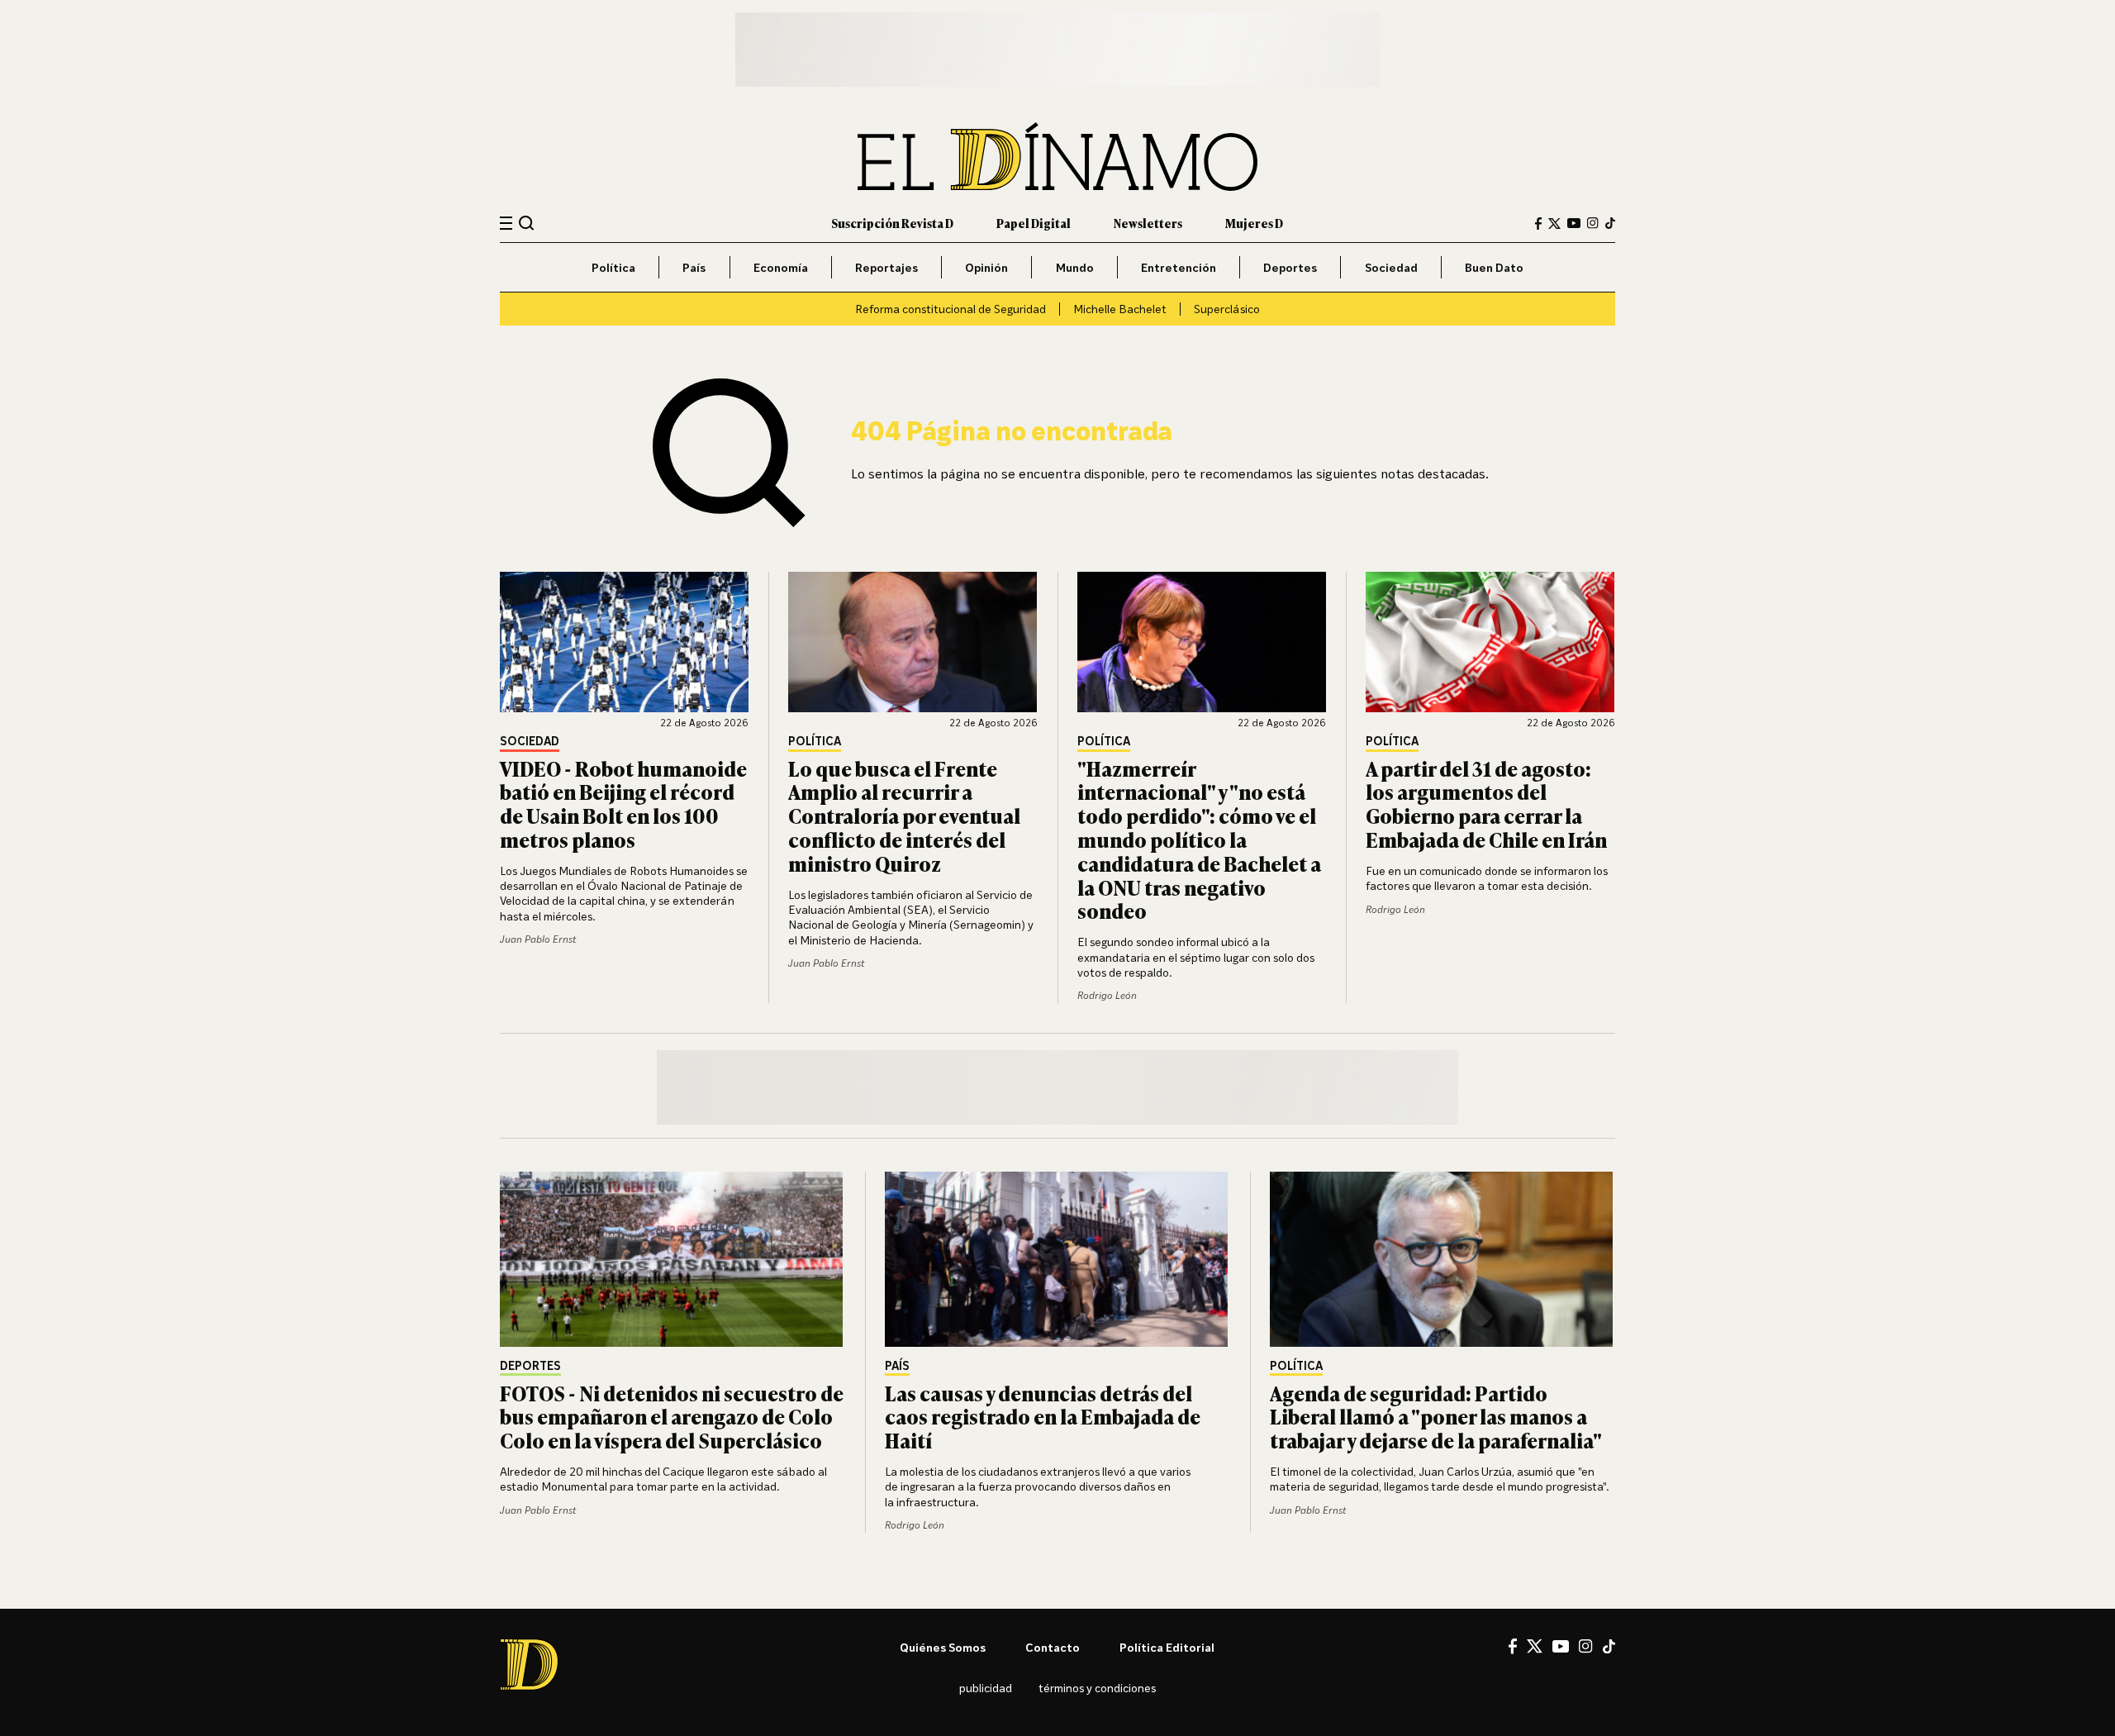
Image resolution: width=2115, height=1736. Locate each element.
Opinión (986, 267)
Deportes (1290, 267)
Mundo (1075, 267)
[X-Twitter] (1554, 224)
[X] (1535, 1646)
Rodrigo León (1107, 995)
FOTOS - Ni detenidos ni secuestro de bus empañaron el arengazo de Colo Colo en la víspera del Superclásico (672, 1417)
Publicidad (986, 1688)
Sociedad (1391, 267)
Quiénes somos (943, 1647)
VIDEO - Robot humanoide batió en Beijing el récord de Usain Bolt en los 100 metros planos (623, 804)
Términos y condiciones (1097, 1688)
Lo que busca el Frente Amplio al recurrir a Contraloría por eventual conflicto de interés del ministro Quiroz (904, 816)
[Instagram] (1593, 223)
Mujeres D (1254, 223)
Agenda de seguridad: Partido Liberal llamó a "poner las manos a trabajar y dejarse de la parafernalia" (1436, 1417)
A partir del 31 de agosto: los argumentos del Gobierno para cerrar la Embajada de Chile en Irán (1486, 804)
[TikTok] (1610, 223)
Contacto (1053, 1647)
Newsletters (1148, 223)
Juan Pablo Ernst (538, 939)
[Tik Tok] (1609, 1647)
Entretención (1179, 267)
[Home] (1057, 157)
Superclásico (1227, 309)
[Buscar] (527, 223)
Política (613, 267)
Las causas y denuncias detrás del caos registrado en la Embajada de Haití (1043, 1417)
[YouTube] (1574, 223)
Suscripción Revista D (892, 223)
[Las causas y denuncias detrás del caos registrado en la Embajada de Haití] (1057, 1259)
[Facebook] (1538, 224)
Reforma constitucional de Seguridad (951, 309)
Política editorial (1167, 1647)
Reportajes (886, 267)
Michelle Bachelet (1120, 309)
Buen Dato (1494, 267)
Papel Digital (1034, 223)
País (694, 267)
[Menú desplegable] (506, 224)
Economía (781, 267)
